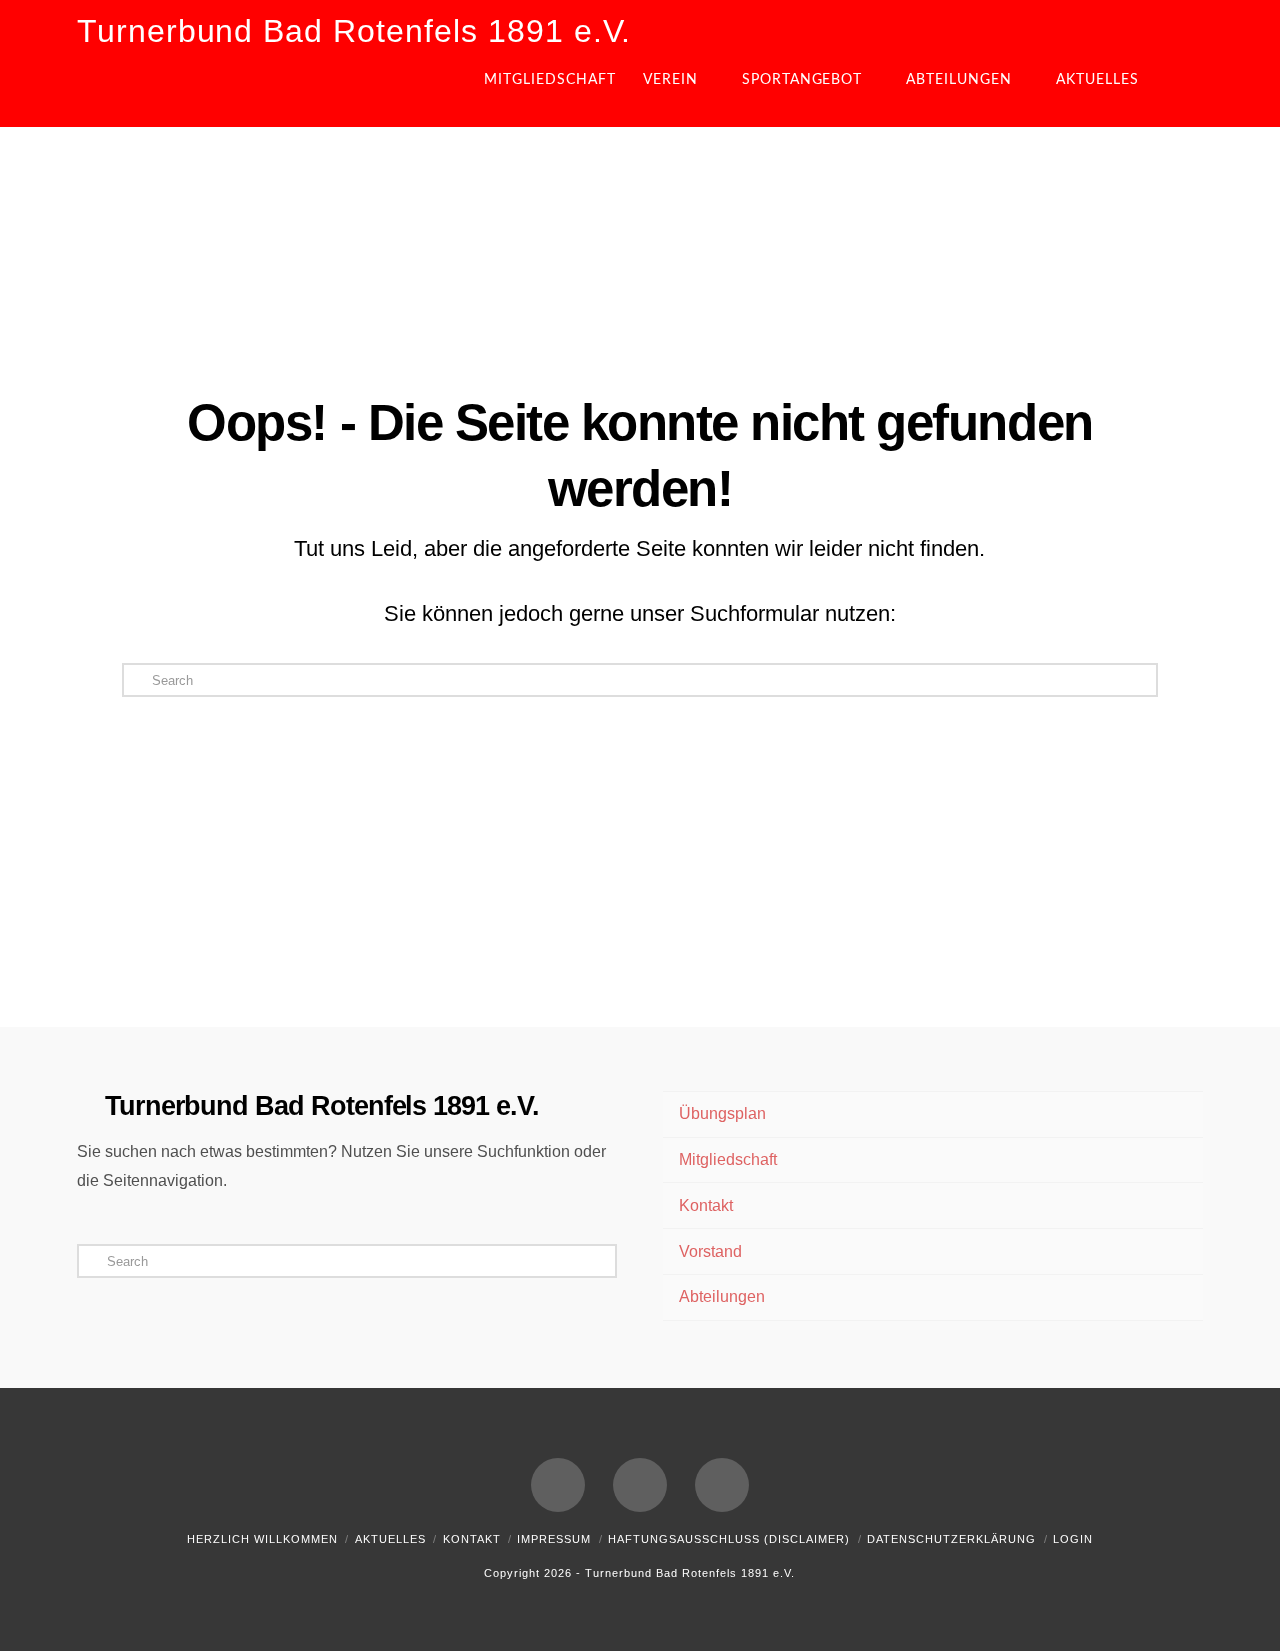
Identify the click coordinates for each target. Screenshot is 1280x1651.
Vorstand (710, 1251)
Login (1073, 1539)
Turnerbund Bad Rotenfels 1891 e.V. (354, 31)
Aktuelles (390, 1539)
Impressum (554, 1539)
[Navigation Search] (1186, 87)
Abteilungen (722, 1296)
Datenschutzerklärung (951, 1539)
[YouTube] (640, 1485)
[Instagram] (722, 1485)
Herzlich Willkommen (262, 1539)
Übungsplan (722, 1113)
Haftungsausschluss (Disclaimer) (729, 1539)
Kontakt (706, 1205)
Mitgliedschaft (728, 1159)
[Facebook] (558, 1485)
